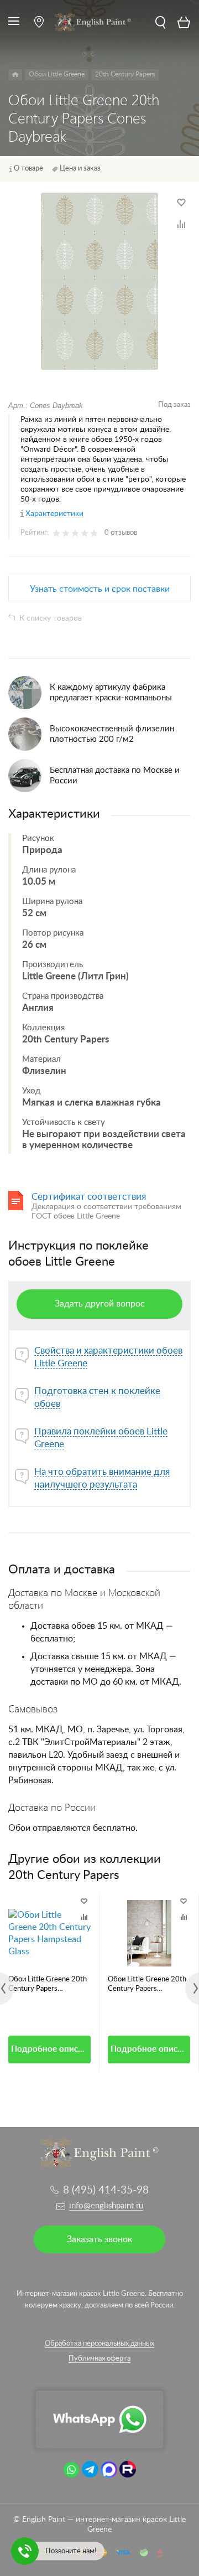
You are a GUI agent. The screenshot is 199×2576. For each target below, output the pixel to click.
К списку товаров (51, 618)
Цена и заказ (80, 169)
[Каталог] (15, 75)
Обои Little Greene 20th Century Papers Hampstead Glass (48, 1985)
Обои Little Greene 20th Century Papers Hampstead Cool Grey (147, 1985)
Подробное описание (51, 2049)
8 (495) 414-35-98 (106, 2190)
